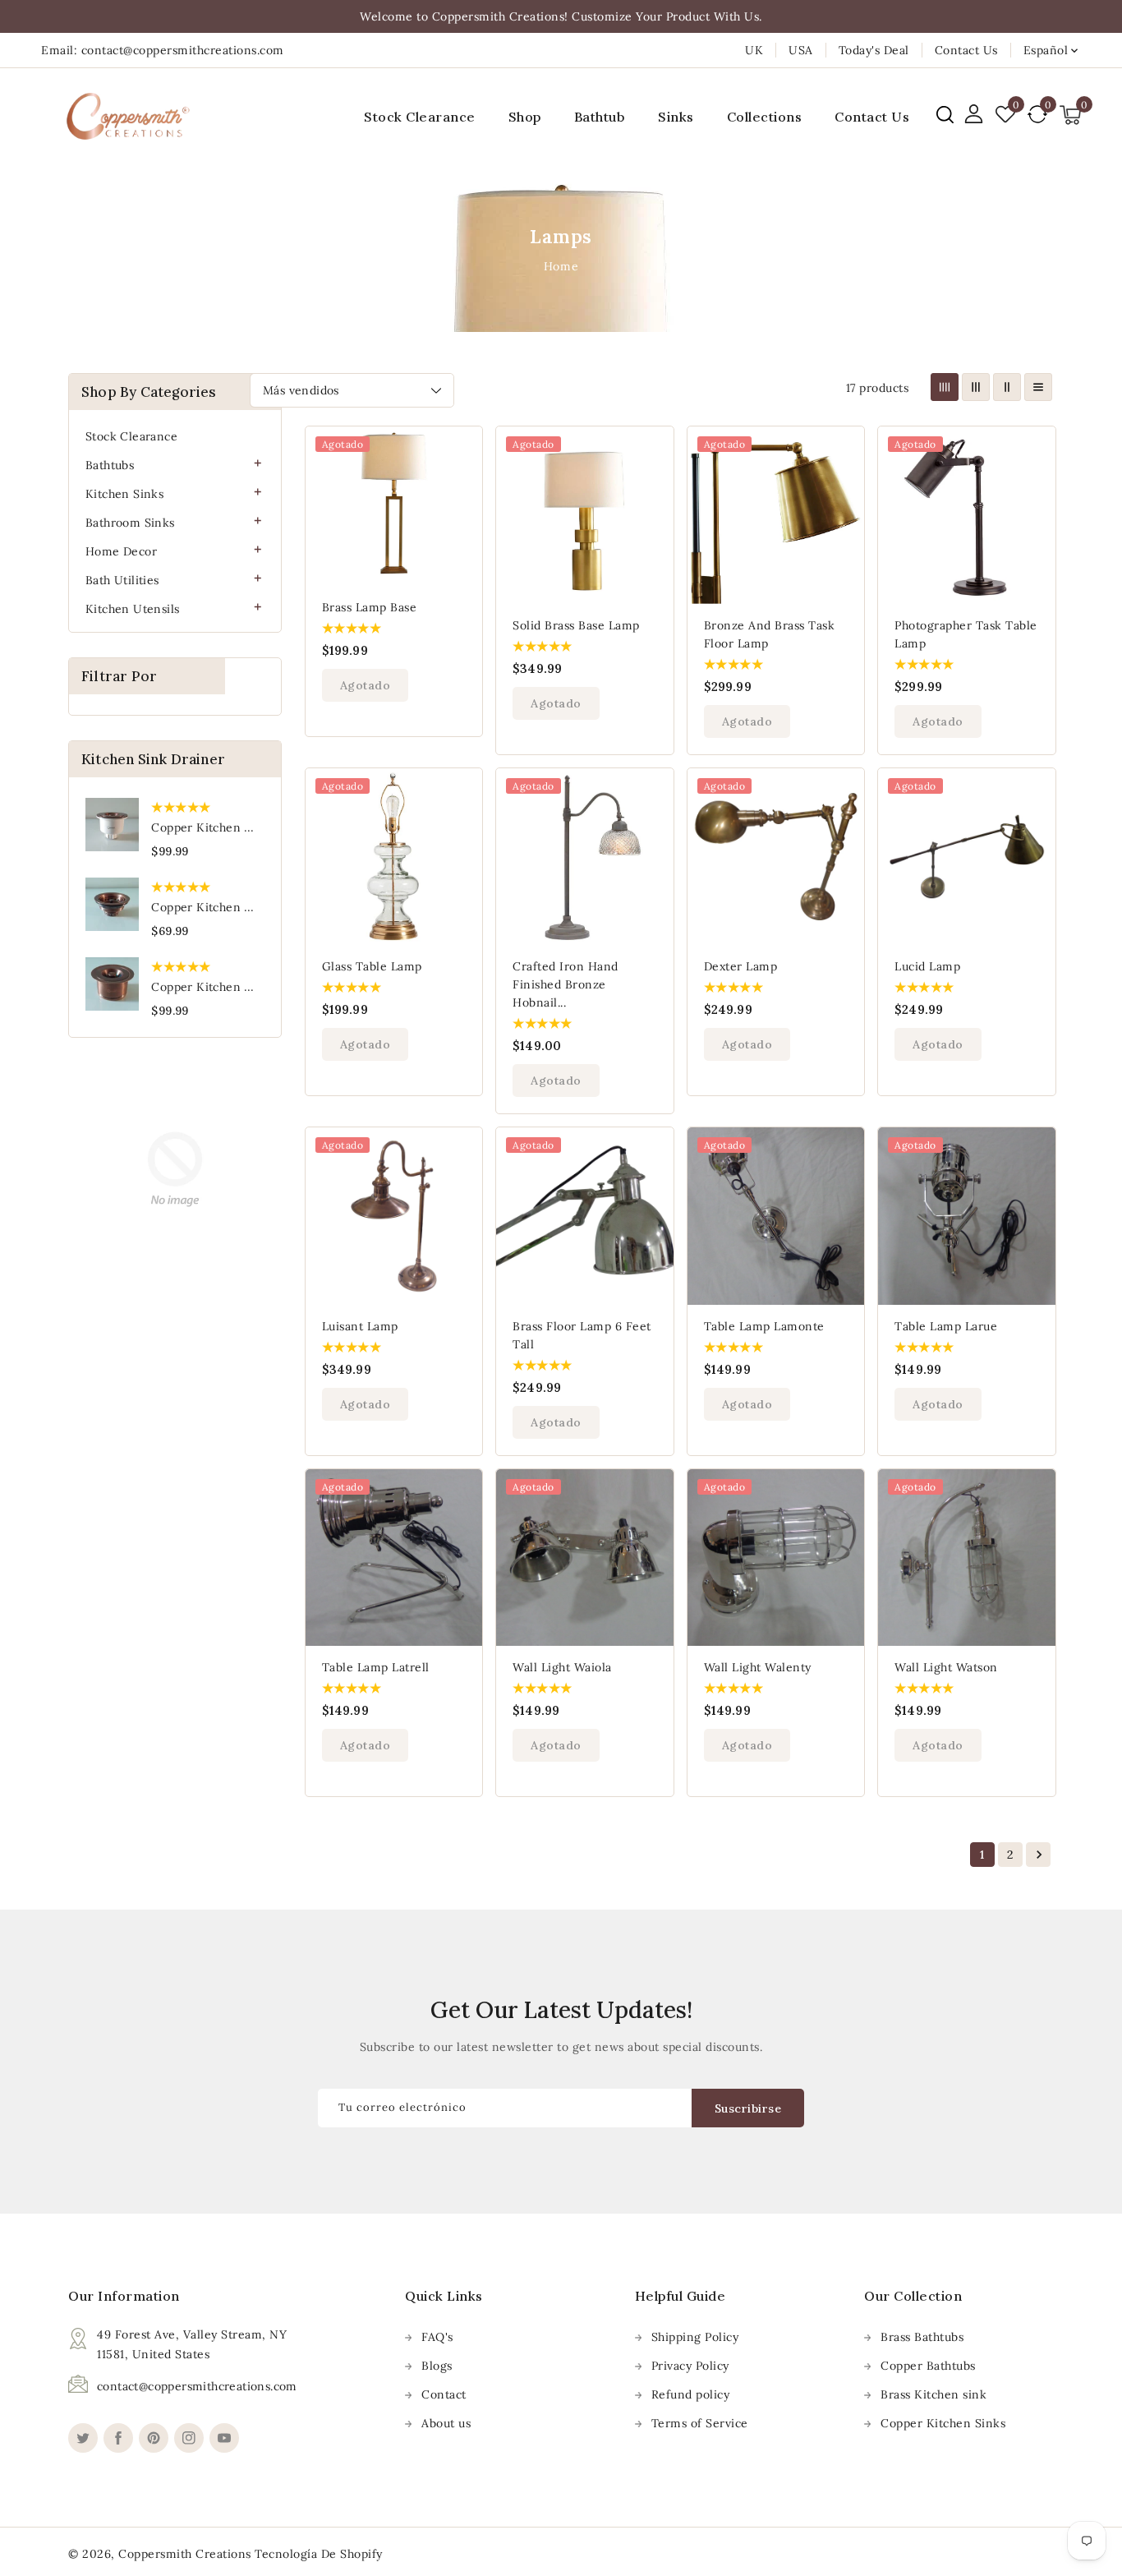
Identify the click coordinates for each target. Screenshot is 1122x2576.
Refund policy (691, 2394)
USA (801, 50)
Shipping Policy (695, 2337)
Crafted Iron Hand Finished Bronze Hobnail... (566, 984)
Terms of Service (700, 2423)
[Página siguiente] (1038, 1855)
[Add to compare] (461, 483)
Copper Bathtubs (928, 2366)
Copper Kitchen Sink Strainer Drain (253, 907)
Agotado (366, 685)
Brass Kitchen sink (933, 2394)
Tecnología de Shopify (319, 2554)
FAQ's (437, 2337)
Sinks (676, 117)
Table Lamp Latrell (376, 1667)
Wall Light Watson (946, 1667)
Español (1046, 50)
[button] (945, 115)
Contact (444, 2394)
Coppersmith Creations (185, 2554)
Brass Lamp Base (370, 607)
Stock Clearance (131, 436)
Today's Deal (874, 50)
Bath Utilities (122, 580)
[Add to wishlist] (461, 449)
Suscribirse (748, 2108)
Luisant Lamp (360, 1326)
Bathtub (600, 117)
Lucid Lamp (927, 966)
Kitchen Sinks (124, 494)
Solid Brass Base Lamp (576, 625)
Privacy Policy (690, 2366)
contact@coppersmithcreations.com (197, 2386)
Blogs (437, 2366)
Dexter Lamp (741, 966)
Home (561, 266)
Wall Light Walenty (758, 1667)
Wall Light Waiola (562, 1667)
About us (446, 2423)
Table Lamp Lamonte (764, 1326)
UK (754, 50)
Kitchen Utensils (132, 609)
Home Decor (121, 551)
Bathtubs (110, 465)
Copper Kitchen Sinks (943, 2423)
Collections (765, 117)
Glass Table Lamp (372, 966)
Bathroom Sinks (130, 523)
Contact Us (966, 50)
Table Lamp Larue (946, 1326)
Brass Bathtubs (922, 2337)
